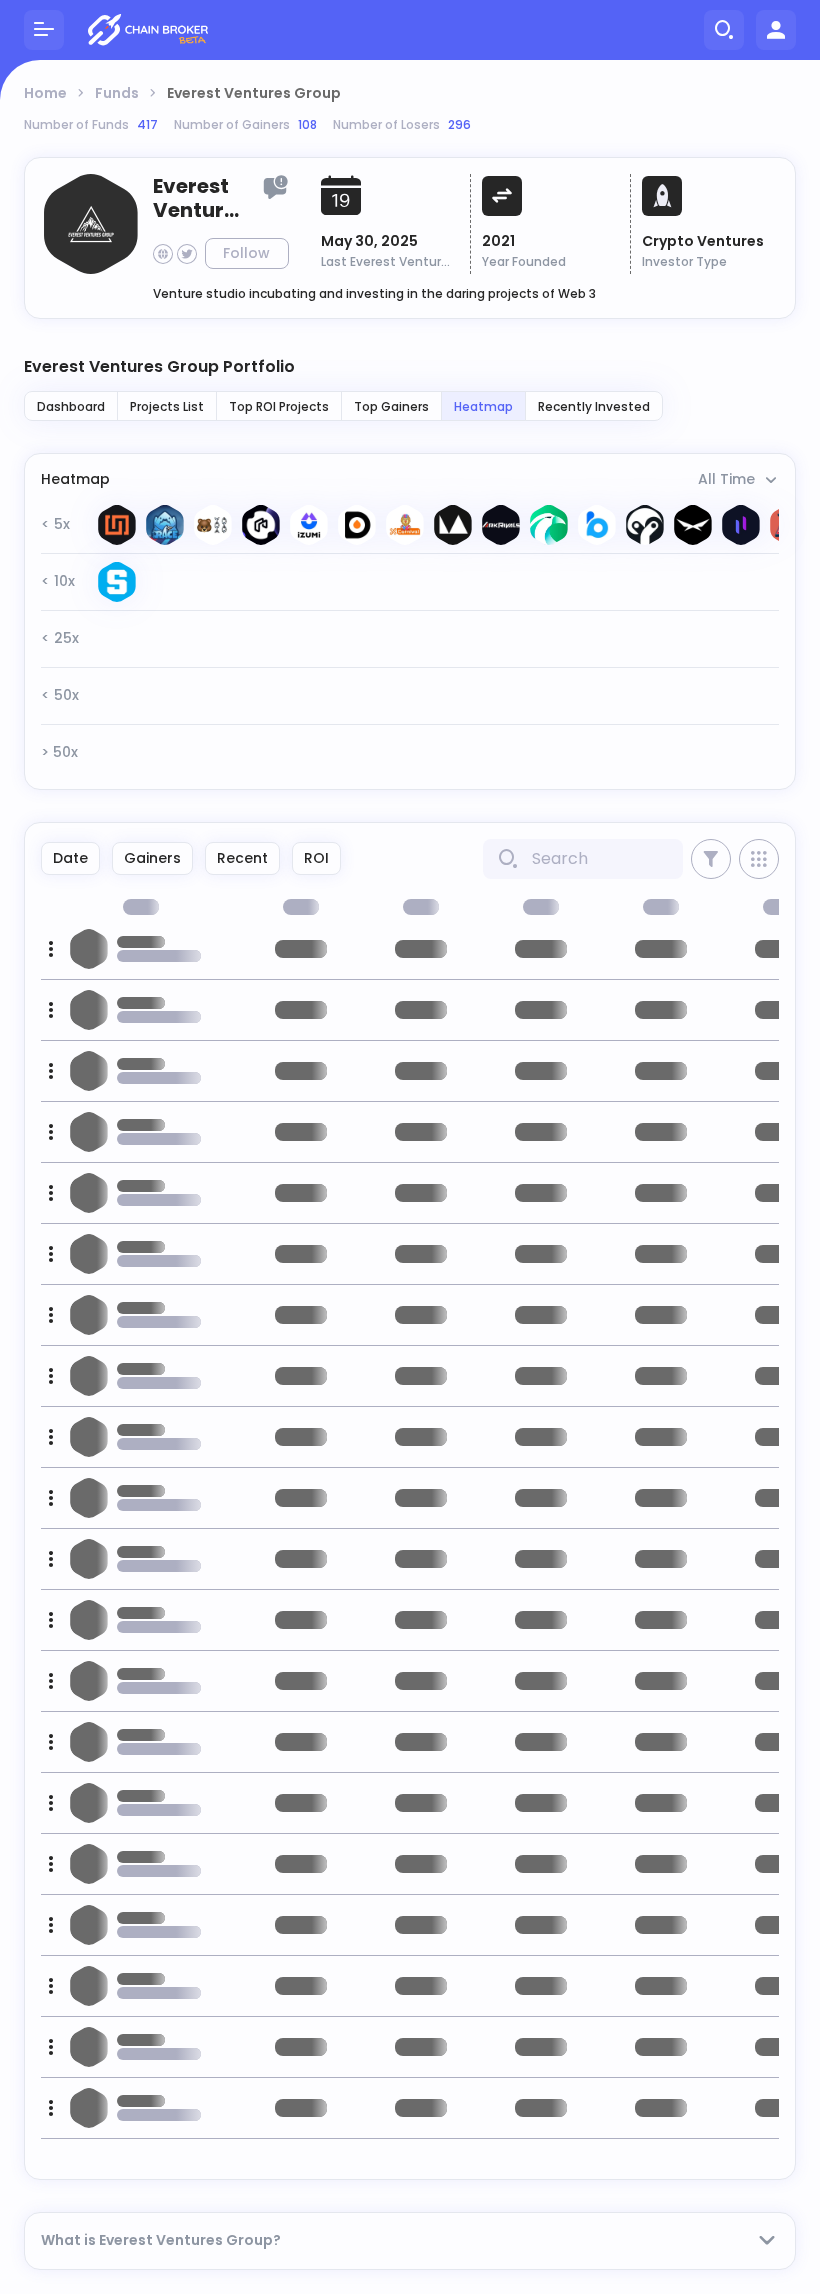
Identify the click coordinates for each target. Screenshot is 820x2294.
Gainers (152, 858)
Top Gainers (391, 406)
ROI (316, 858)
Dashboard (71, 406)
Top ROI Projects (279, 406)
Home (45, 93)
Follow (246, 253)
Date (70, 858)
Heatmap (483, 406)
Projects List (167, 406)
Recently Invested (594, 406)
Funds (117, 93)
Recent (242, 858)
